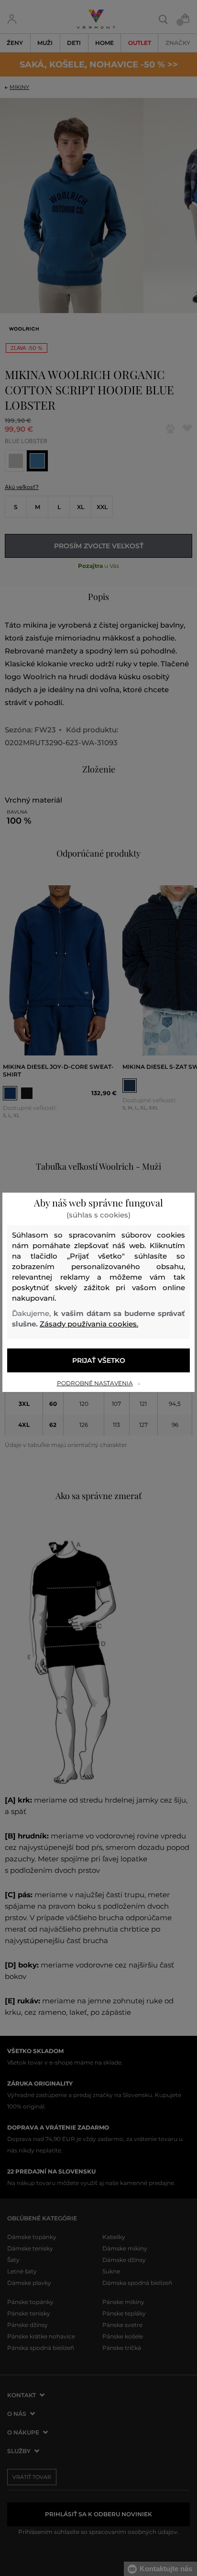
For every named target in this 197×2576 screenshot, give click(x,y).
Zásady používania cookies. (89, 1324)
